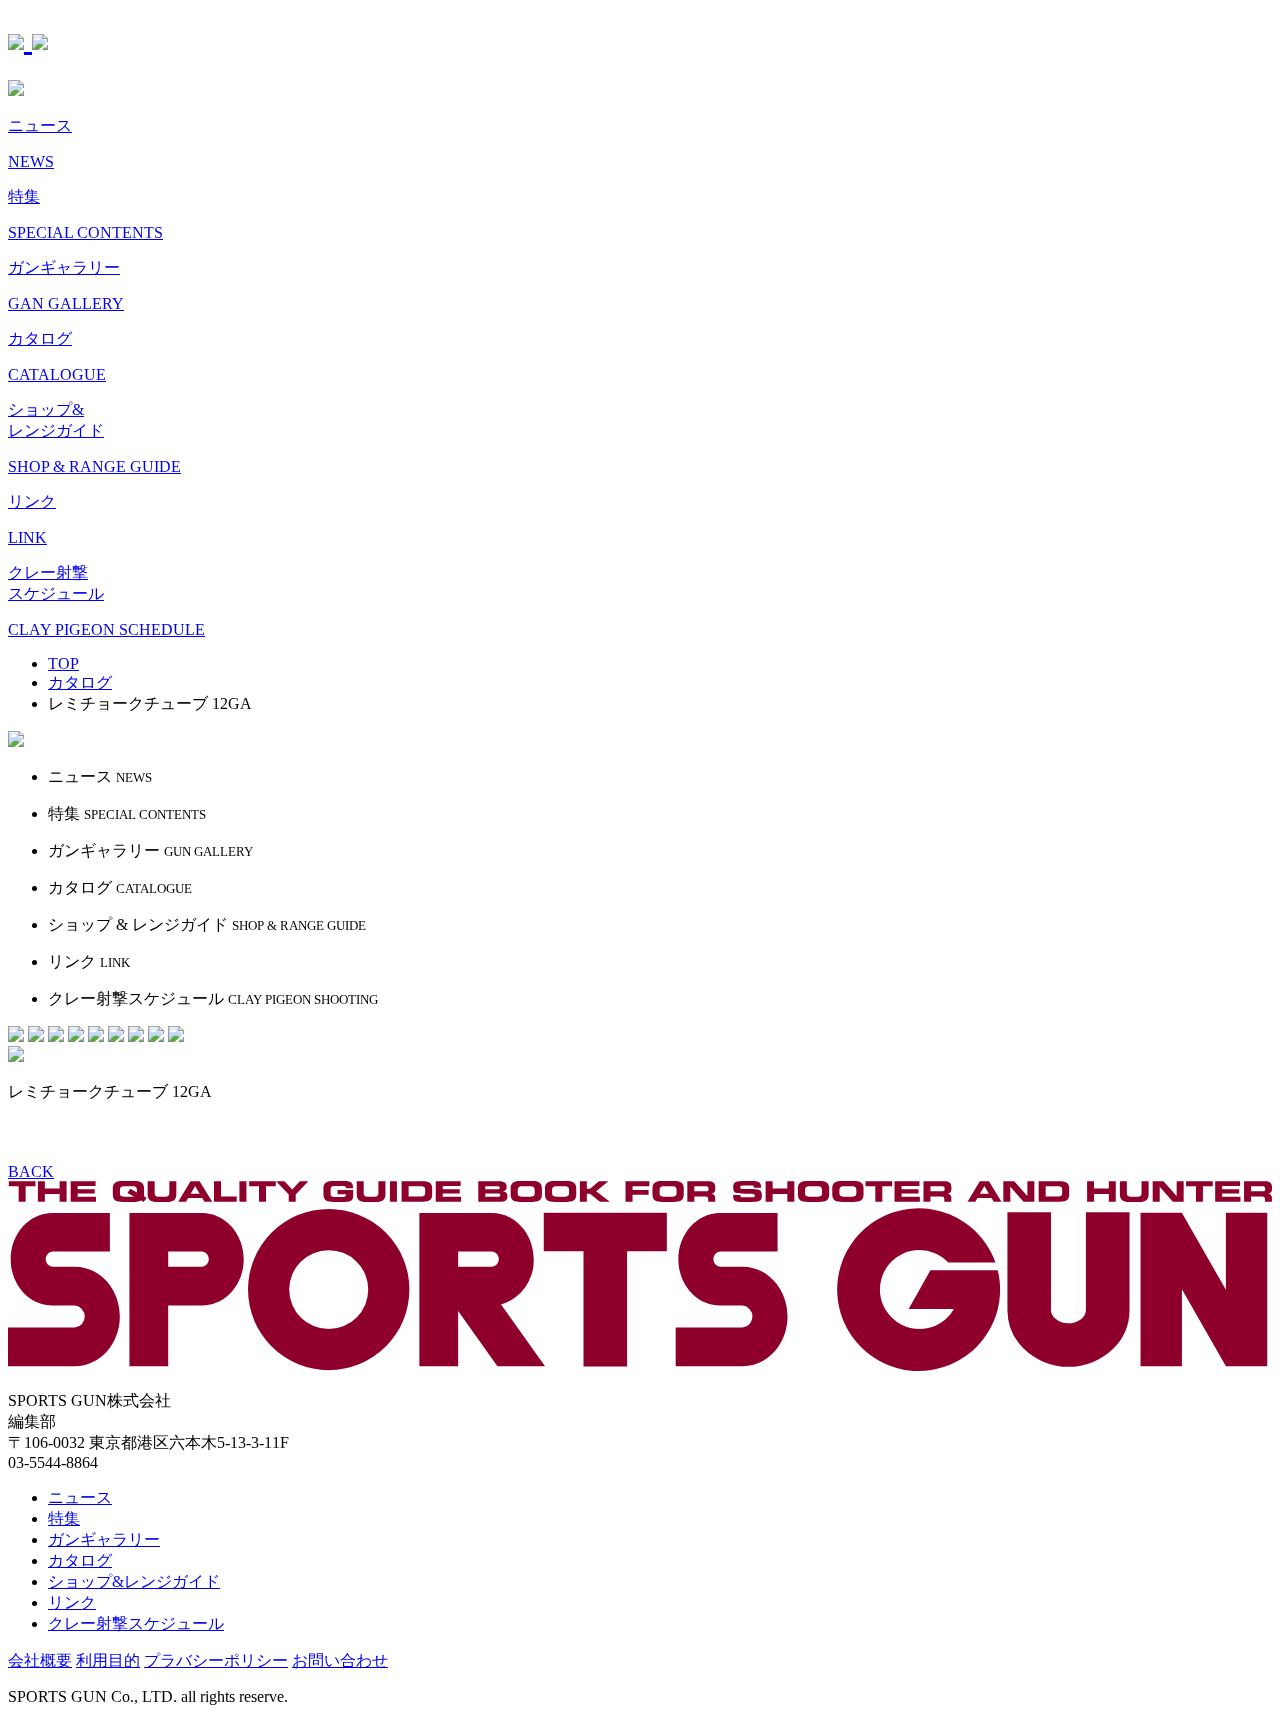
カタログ (80, 1560)
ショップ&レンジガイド (134, 1581)
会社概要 (40, 1660)
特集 (64, 1518)
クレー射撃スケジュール (136, 1623)
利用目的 (108, 1660)
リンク (72, 1602)
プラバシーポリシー (216, 1660)
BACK (31, 1171)
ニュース (80, 1497)
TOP (63, 663)
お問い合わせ (340, 1660)
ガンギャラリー (104, 1539)
